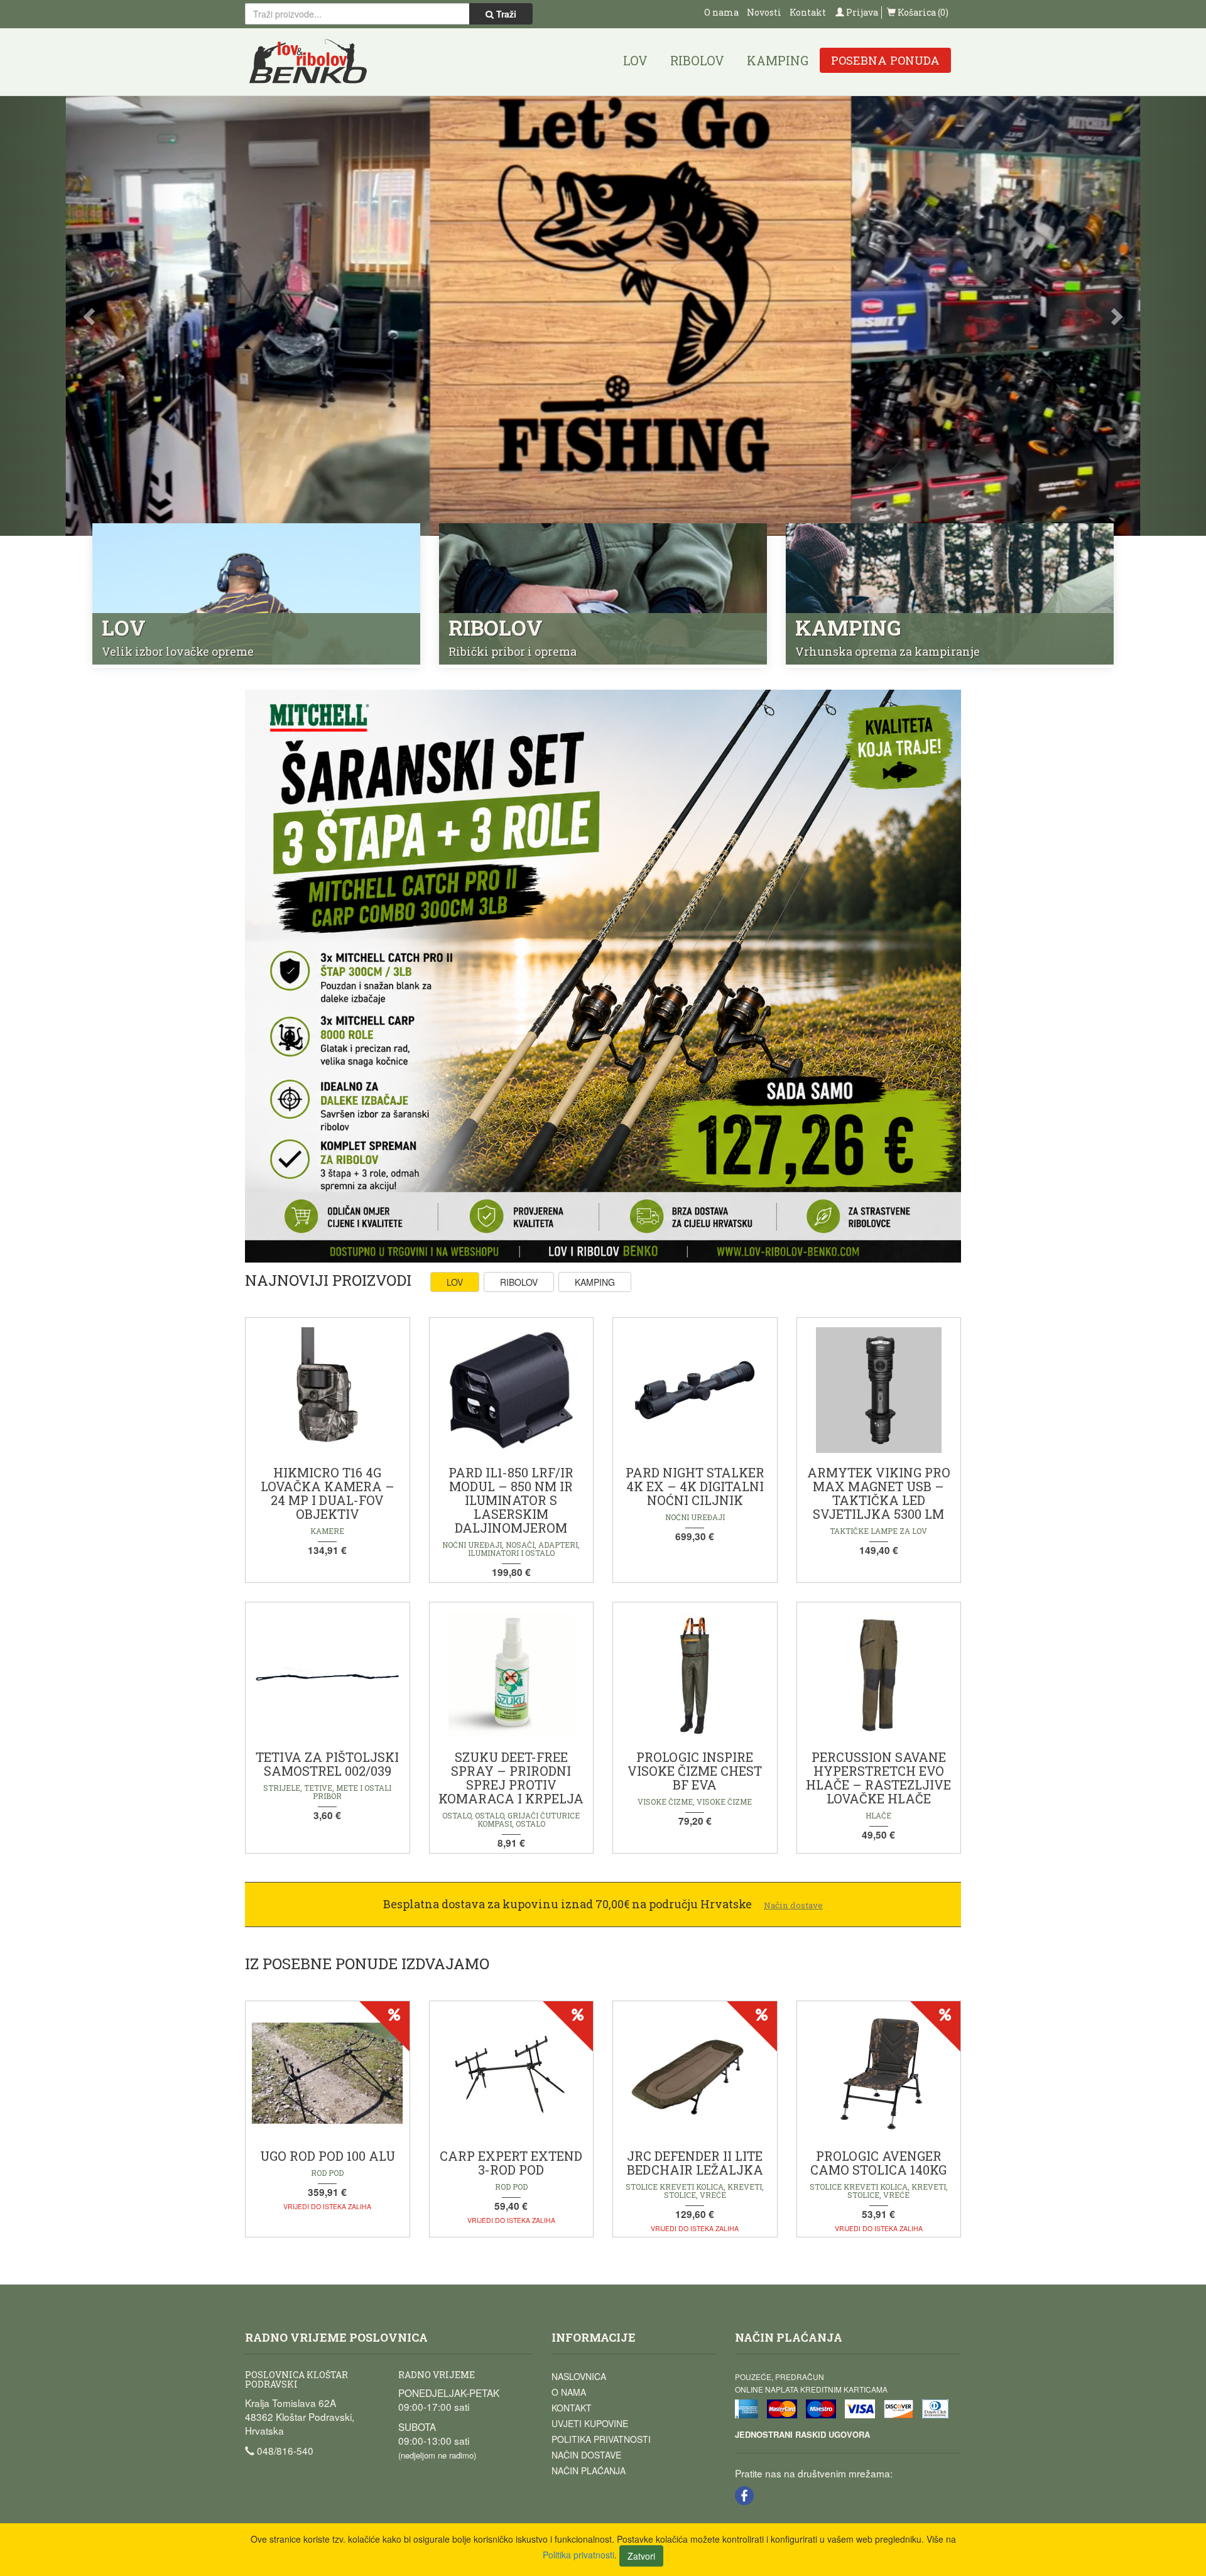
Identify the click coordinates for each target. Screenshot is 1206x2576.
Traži (505, 14)
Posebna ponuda (885, 60)
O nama (721, 12)
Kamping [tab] (595, 1282)
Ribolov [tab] (519, 1282)
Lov (635, 60)
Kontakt (808, 12)
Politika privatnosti (601, 2439)
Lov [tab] (455, 1282)
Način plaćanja (589, 2470)
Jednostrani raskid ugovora (802, 2434)
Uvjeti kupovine (590, 2423)
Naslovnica (579, 2376)
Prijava (861, 12)
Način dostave (586, 2455)
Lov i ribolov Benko (308, 62)
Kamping (778, 60)
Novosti (764, 12)
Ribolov (697, 60)
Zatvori (641, 2556)
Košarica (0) (922, 12)
